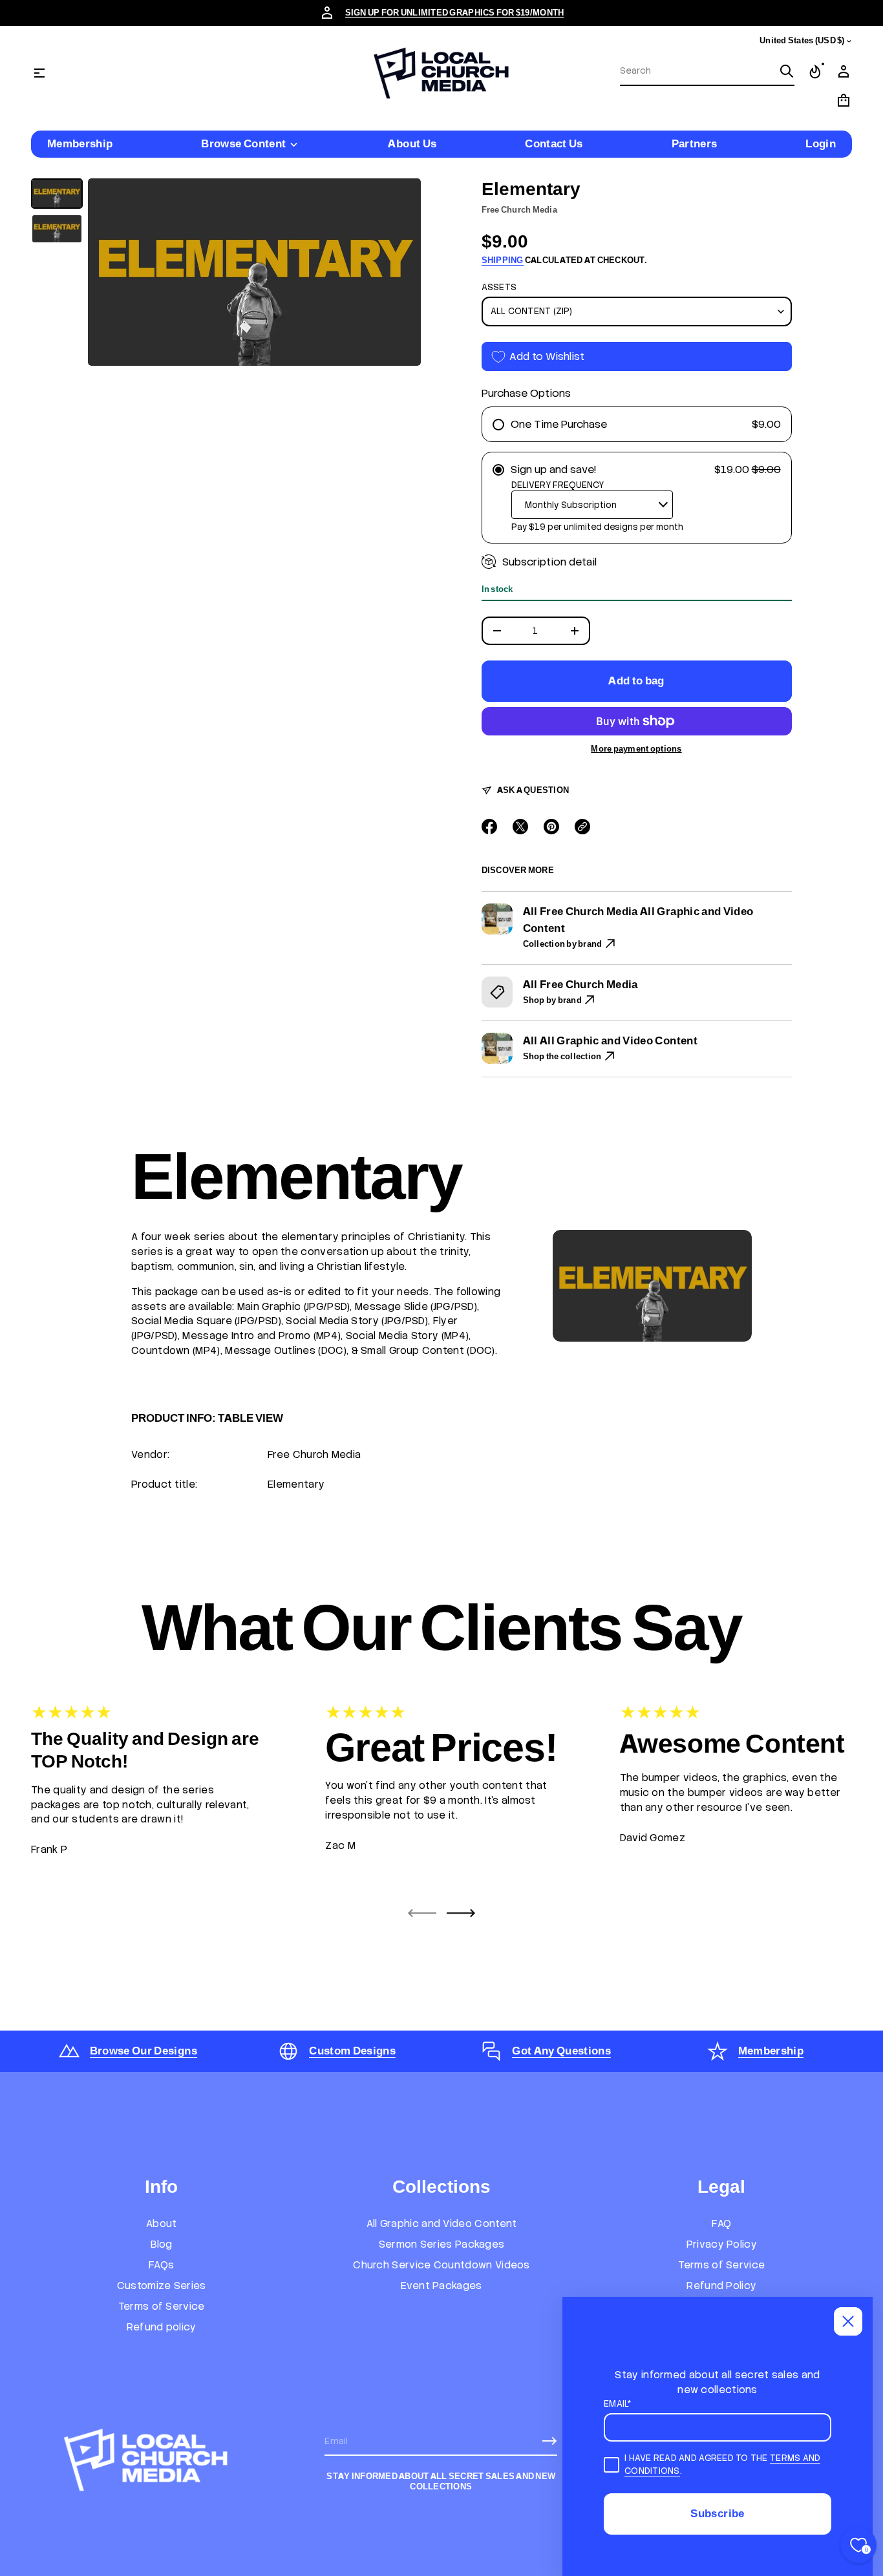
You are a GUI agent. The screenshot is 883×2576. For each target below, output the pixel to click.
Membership (771, 2051)
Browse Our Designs (144, 2051)
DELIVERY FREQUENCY (558, 485)
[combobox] (697, 71)
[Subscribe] (549, 2441)
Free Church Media (520, 210)
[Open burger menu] (39, 73)
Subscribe (717, 2513)
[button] (707, 72)
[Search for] (787, 71)
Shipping (503, 260)
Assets (499, 287)
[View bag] (844, 100)
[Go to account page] (844, 72)
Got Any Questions (561, 2051)
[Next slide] (461, 1913)
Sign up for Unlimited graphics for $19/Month (455, 13)
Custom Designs (352, 2051)
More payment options (636, 749)
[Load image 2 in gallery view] (57, 229)
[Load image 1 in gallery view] (57, 194)
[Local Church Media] (441, 73)
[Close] (848, 2321)
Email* (618, 2404)
